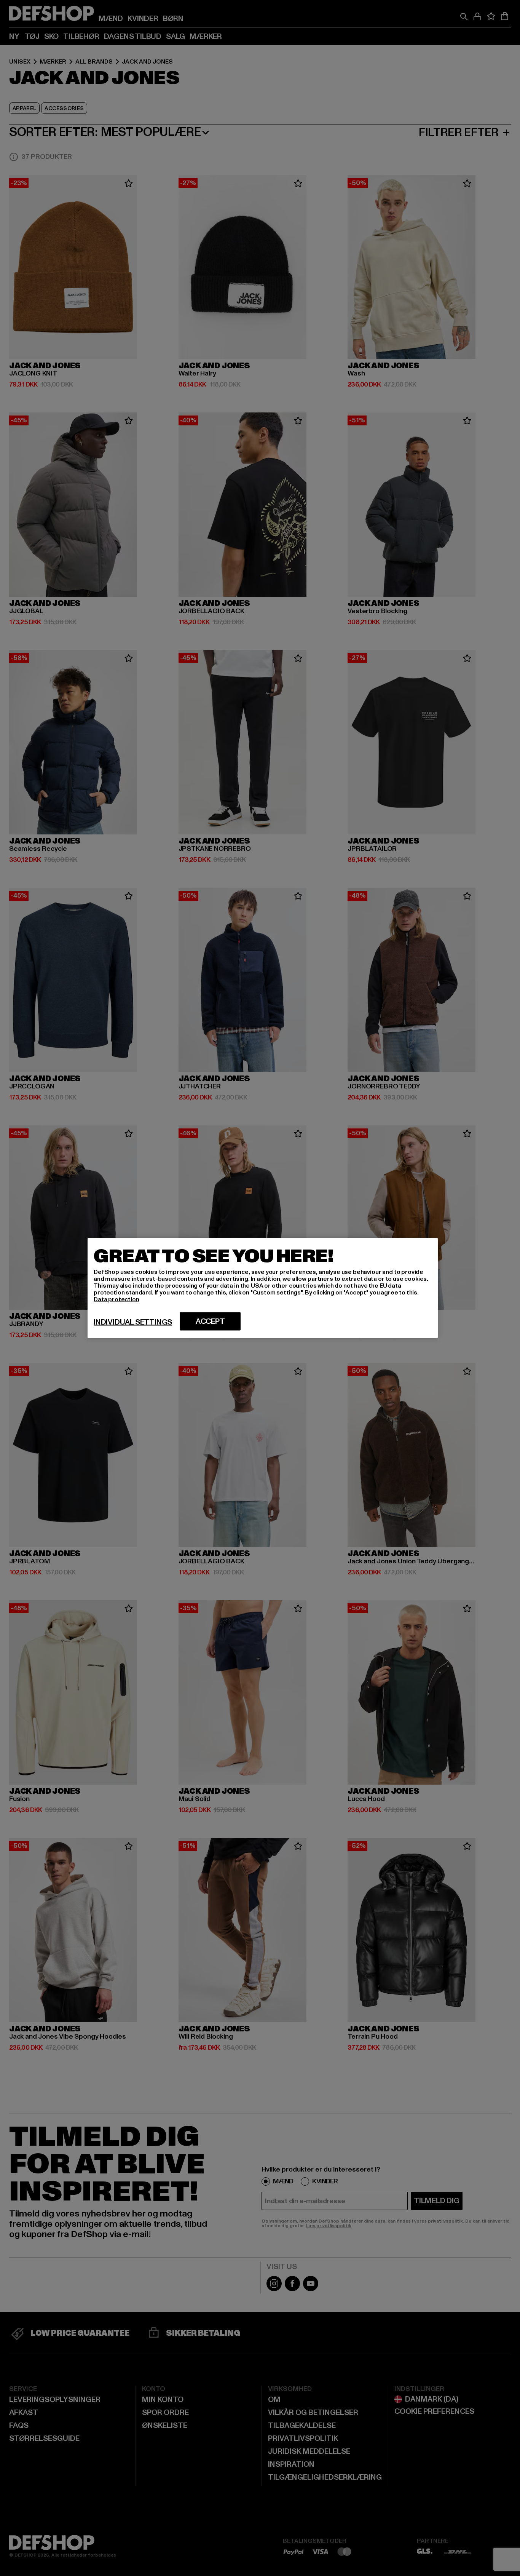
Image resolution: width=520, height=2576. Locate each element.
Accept (210, 1322)
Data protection (116, 1299)
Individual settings (133, 1322)
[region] (263, 1288)
